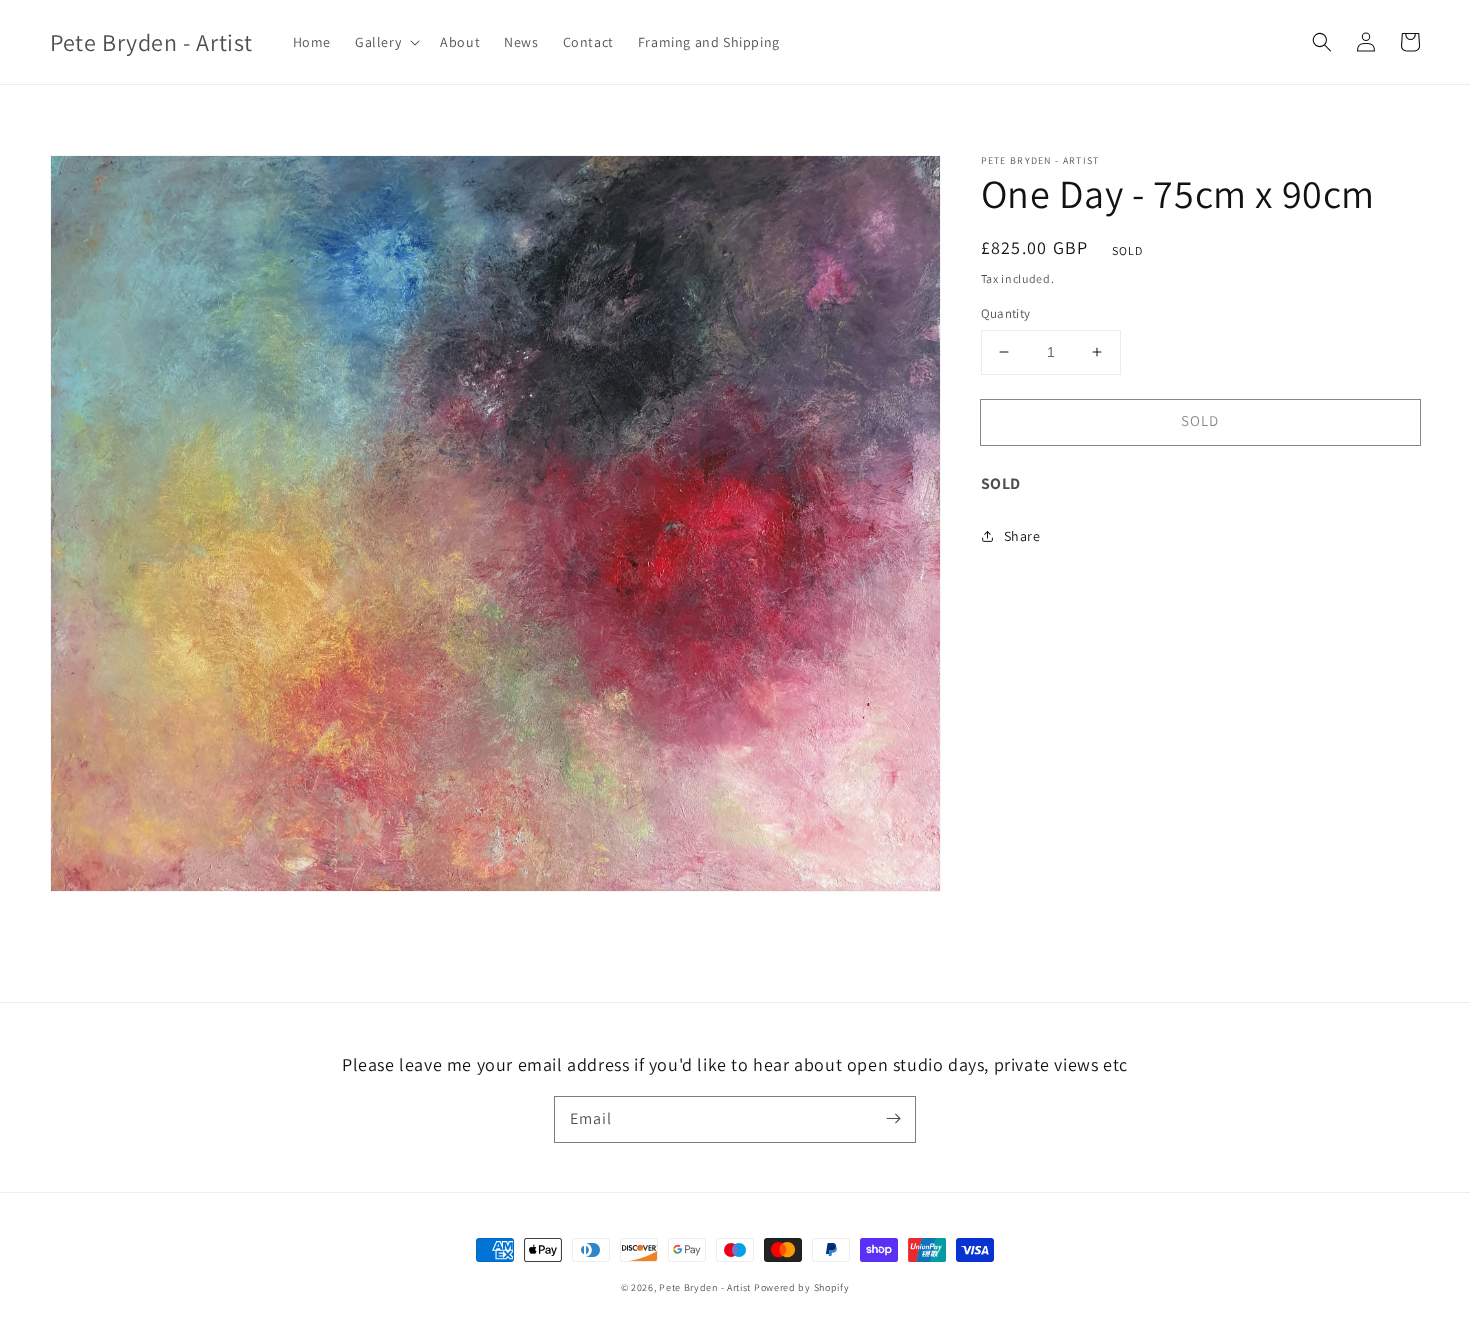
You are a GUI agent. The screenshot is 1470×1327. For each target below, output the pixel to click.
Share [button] (1022, 536)
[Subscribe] (893, 1119)
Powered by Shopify (802, 1287)
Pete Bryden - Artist (706, 1287)
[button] (385, 42)
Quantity (1006, 313)
